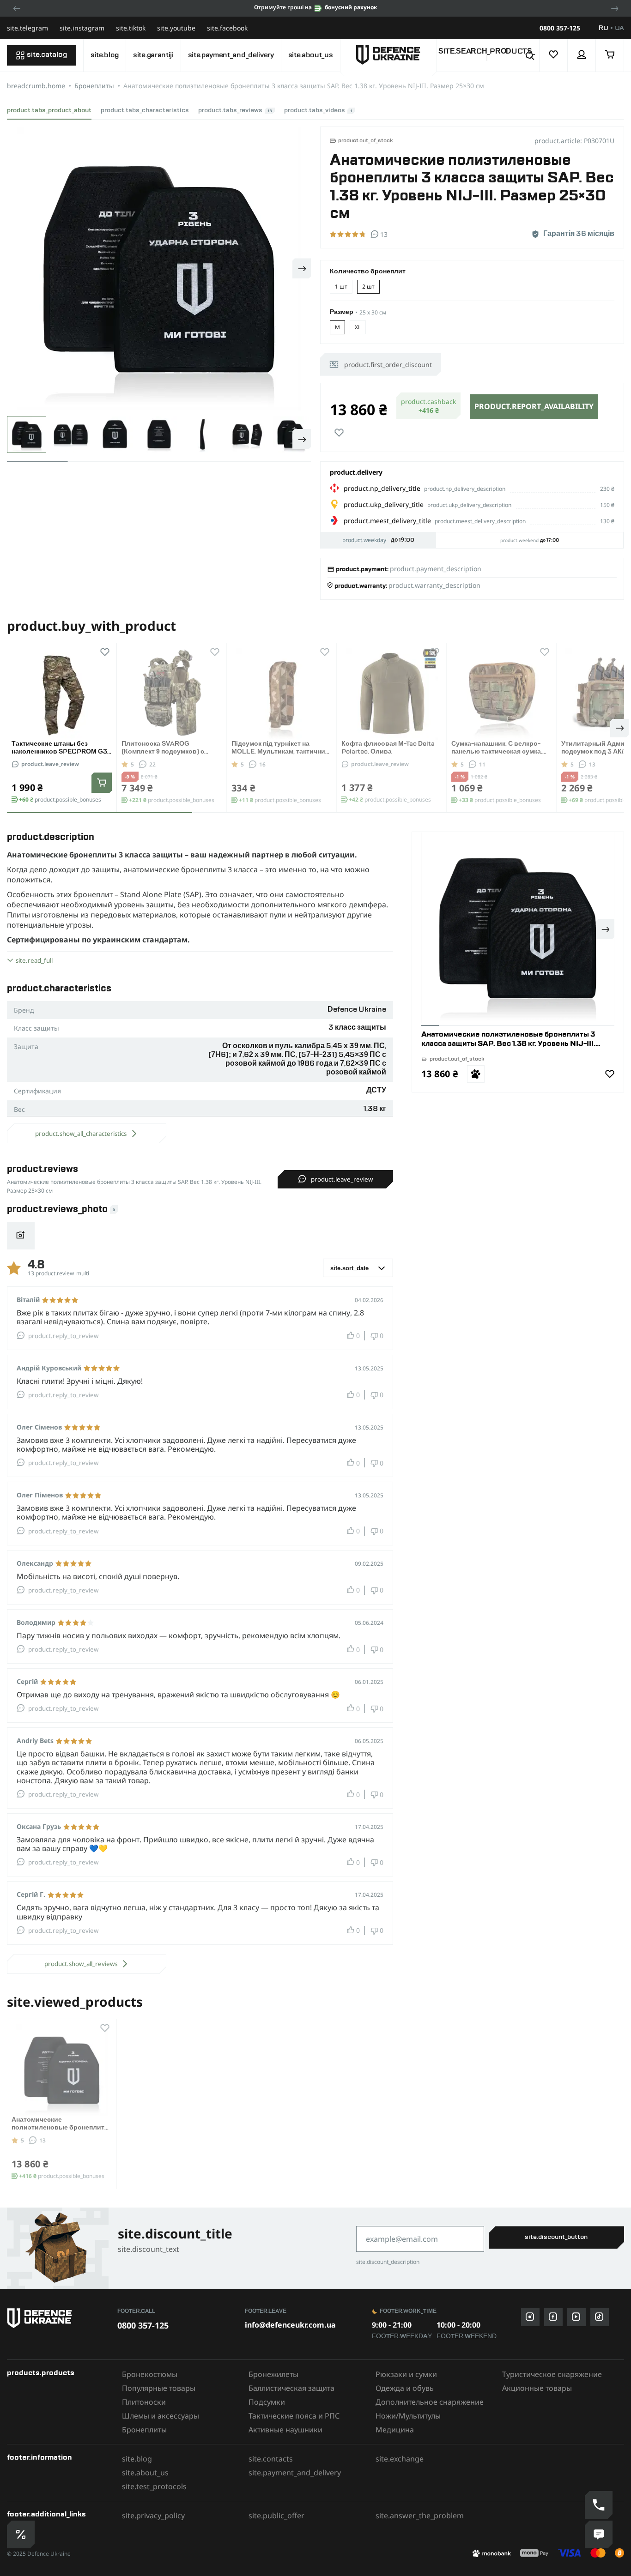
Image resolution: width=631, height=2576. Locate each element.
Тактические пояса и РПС (294, 2416)
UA (619, 28)
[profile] (582, 55)
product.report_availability (534, 406)
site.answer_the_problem (420, 2516)
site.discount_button (556, 2237)
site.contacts (271, 2459)
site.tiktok (131, 28)
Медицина (395, 2430)
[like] (339, 433)
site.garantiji (153, 55)
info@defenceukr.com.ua (290, 2325)
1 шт (341, 287)
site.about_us (311, 55)
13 (592, 764)
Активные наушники (285, 2430)
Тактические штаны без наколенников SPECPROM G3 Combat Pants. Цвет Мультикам (62, 752)
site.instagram (82, 28)
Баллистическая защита (291, 2388)
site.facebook (227, 28)
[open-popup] (21, 2534)
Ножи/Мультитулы (408, 2416)
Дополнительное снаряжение (430, 2402)
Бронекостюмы (150, 2374)
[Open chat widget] (599, 2534)
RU (603, 28)
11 (482, 764)
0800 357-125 (560, 28)
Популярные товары (159, 2388)
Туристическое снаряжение (552, 2374)
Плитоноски (144, 2402)
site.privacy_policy (153, 2516)
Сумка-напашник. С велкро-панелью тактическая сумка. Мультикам (497, 752)
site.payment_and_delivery (231, 55)
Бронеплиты (94, 86)
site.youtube (176, 28)
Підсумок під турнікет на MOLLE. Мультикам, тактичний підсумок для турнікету (280, 752)
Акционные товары (537, 2388)
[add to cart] (102, 783)
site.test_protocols (154, 2486)
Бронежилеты (273, 2374)
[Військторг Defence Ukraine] (58, 2318)
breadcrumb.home (36, 86)
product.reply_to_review (63, 1336)
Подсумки (267, 2402)
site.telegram (27, 28)
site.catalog (47, 55)
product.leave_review (50, 764)
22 (152, 764)
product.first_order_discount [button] (388, 365)
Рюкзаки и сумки (406, 2374)
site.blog (105, 55)
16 (262, 764)
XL (358, 327)
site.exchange (400, 2459)
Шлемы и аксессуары (161, 2416)
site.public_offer (276, 2516)
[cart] (610, 55)
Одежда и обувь (405, 2388)
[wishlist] (554, 55)
